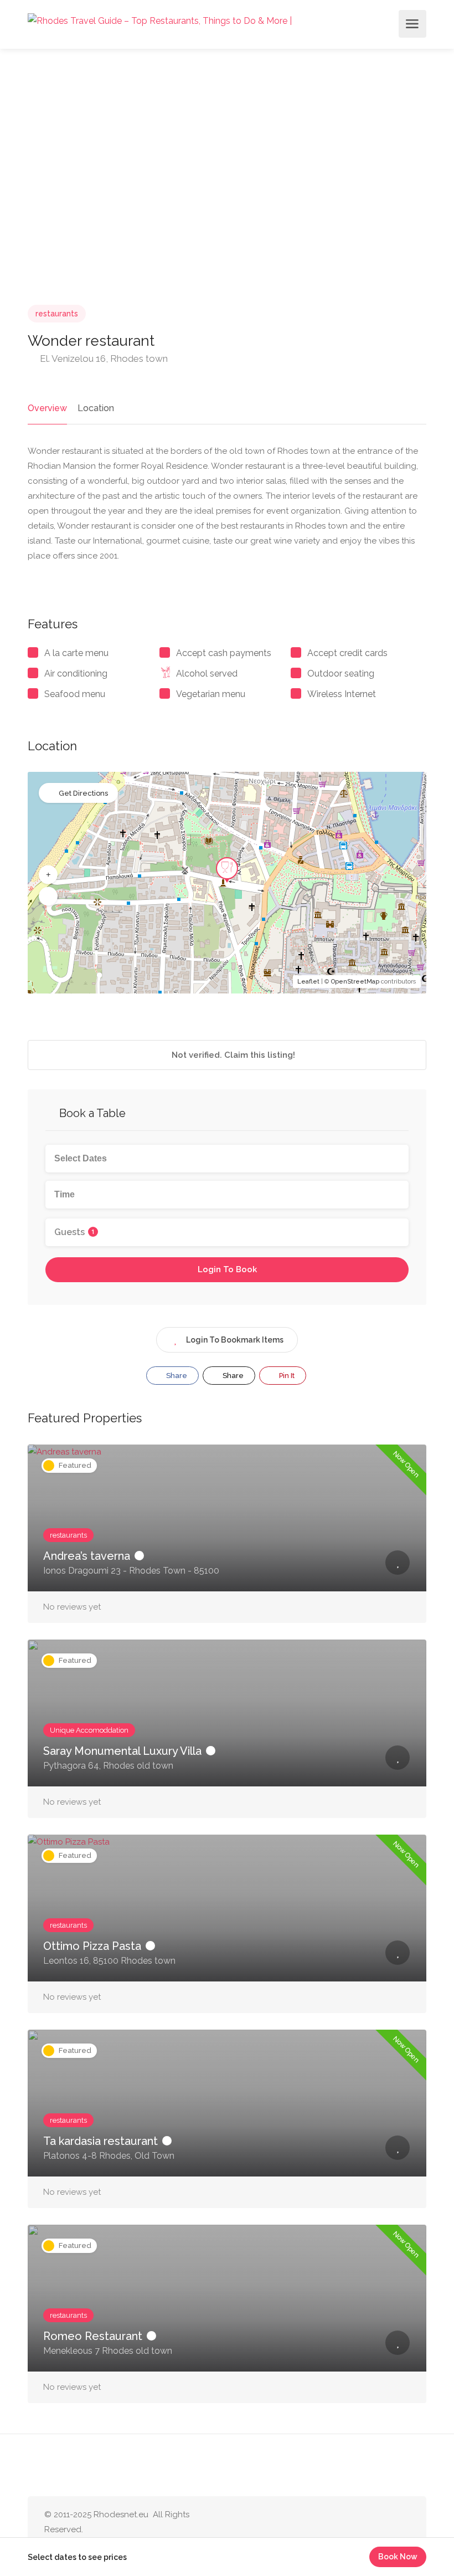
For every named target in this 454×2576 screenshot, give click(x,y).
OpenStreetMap (355, 982)
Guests (74, 1232)
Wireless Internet (342, 694)
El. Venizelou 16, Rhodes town (103, 359)
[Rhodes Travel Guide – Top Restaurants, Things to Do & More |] (160, 20)
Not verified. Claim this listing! (232, 1055)
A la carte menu (76, 653)
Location (96, 408)
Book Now (398, 2557)
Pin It (286, 1376)
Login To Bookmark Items (235, 1340)
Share (176, 1376)
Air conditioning (76, 674)
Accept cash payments (224, 653)
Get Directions (83, 793)
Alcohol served (207, 674)
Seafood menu (75, 694)
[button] (48, 875)
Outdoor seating (341, 674)
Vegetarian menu (211, 694)
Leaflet (308, 982)
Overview (47, 408)
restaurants (57, 314)
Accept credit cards (347, 653)
